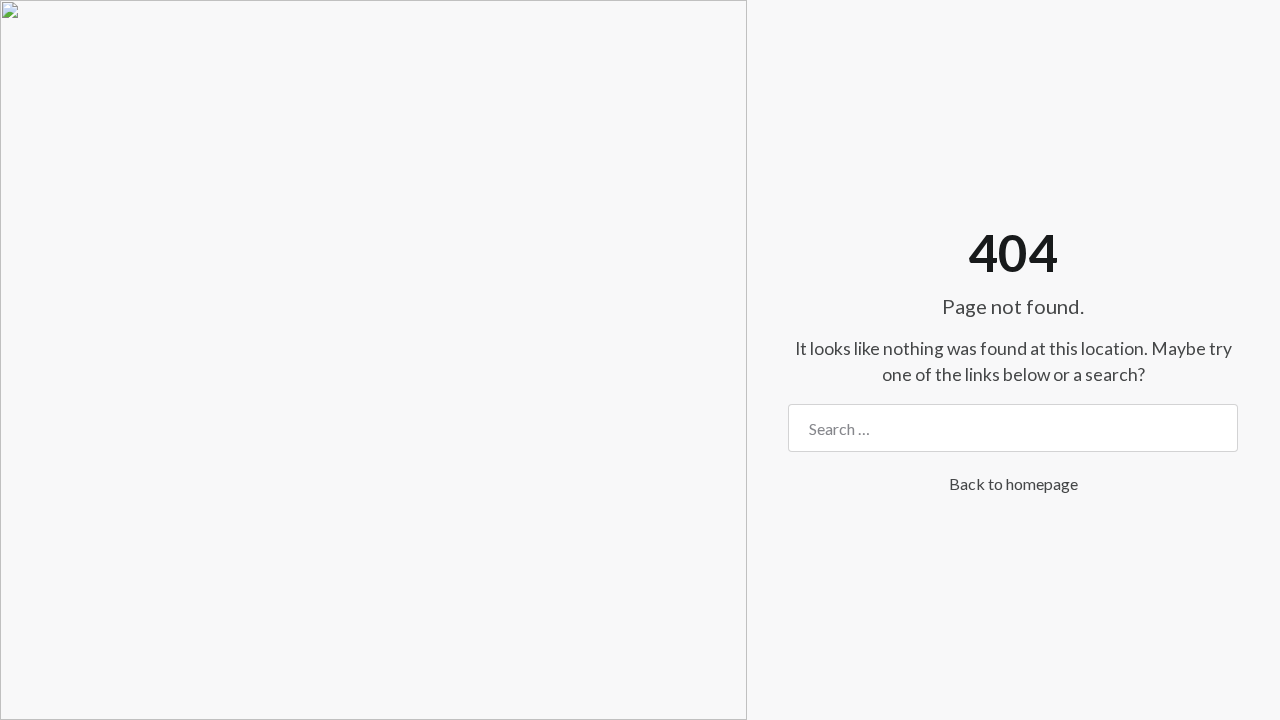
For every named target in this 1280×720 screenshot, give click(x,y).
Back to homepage (1013, 483)
